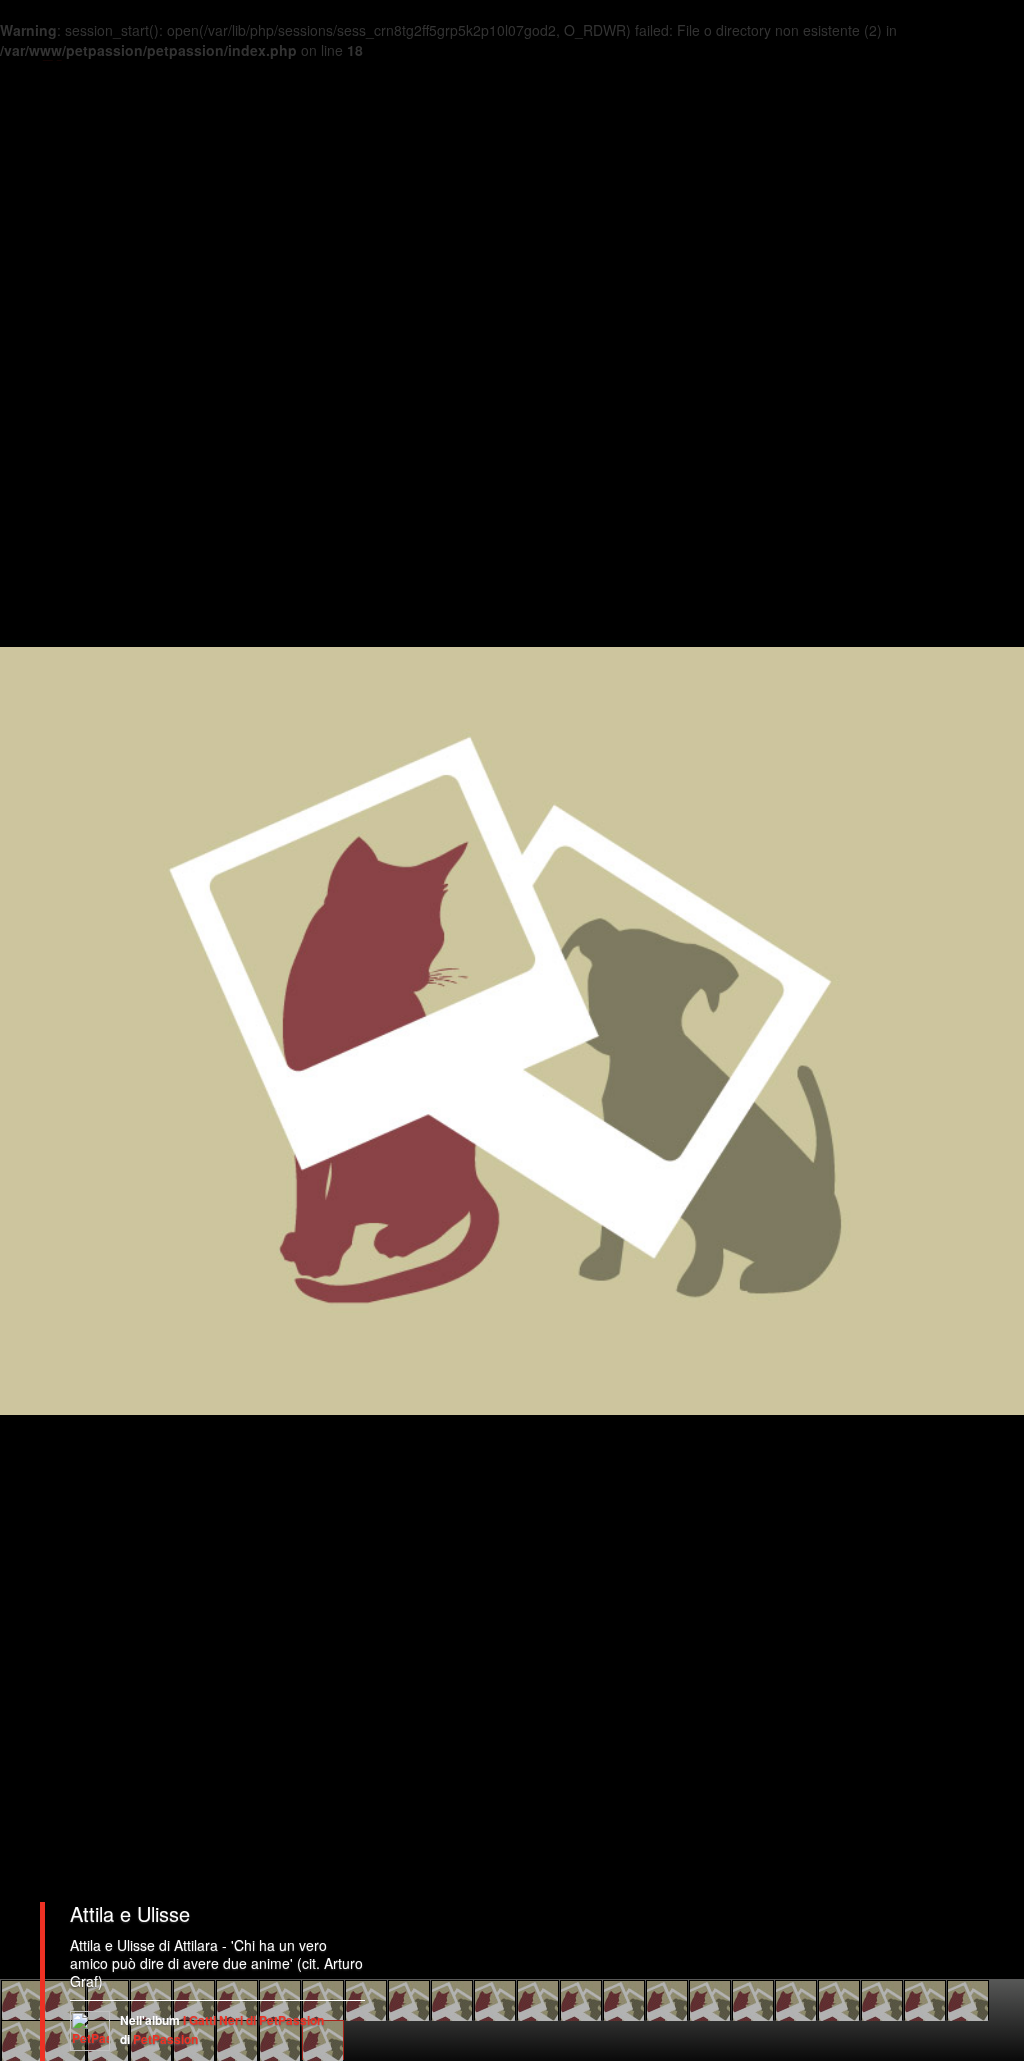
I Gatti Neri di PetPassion (253, 2020)
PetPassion (165, 2039)
